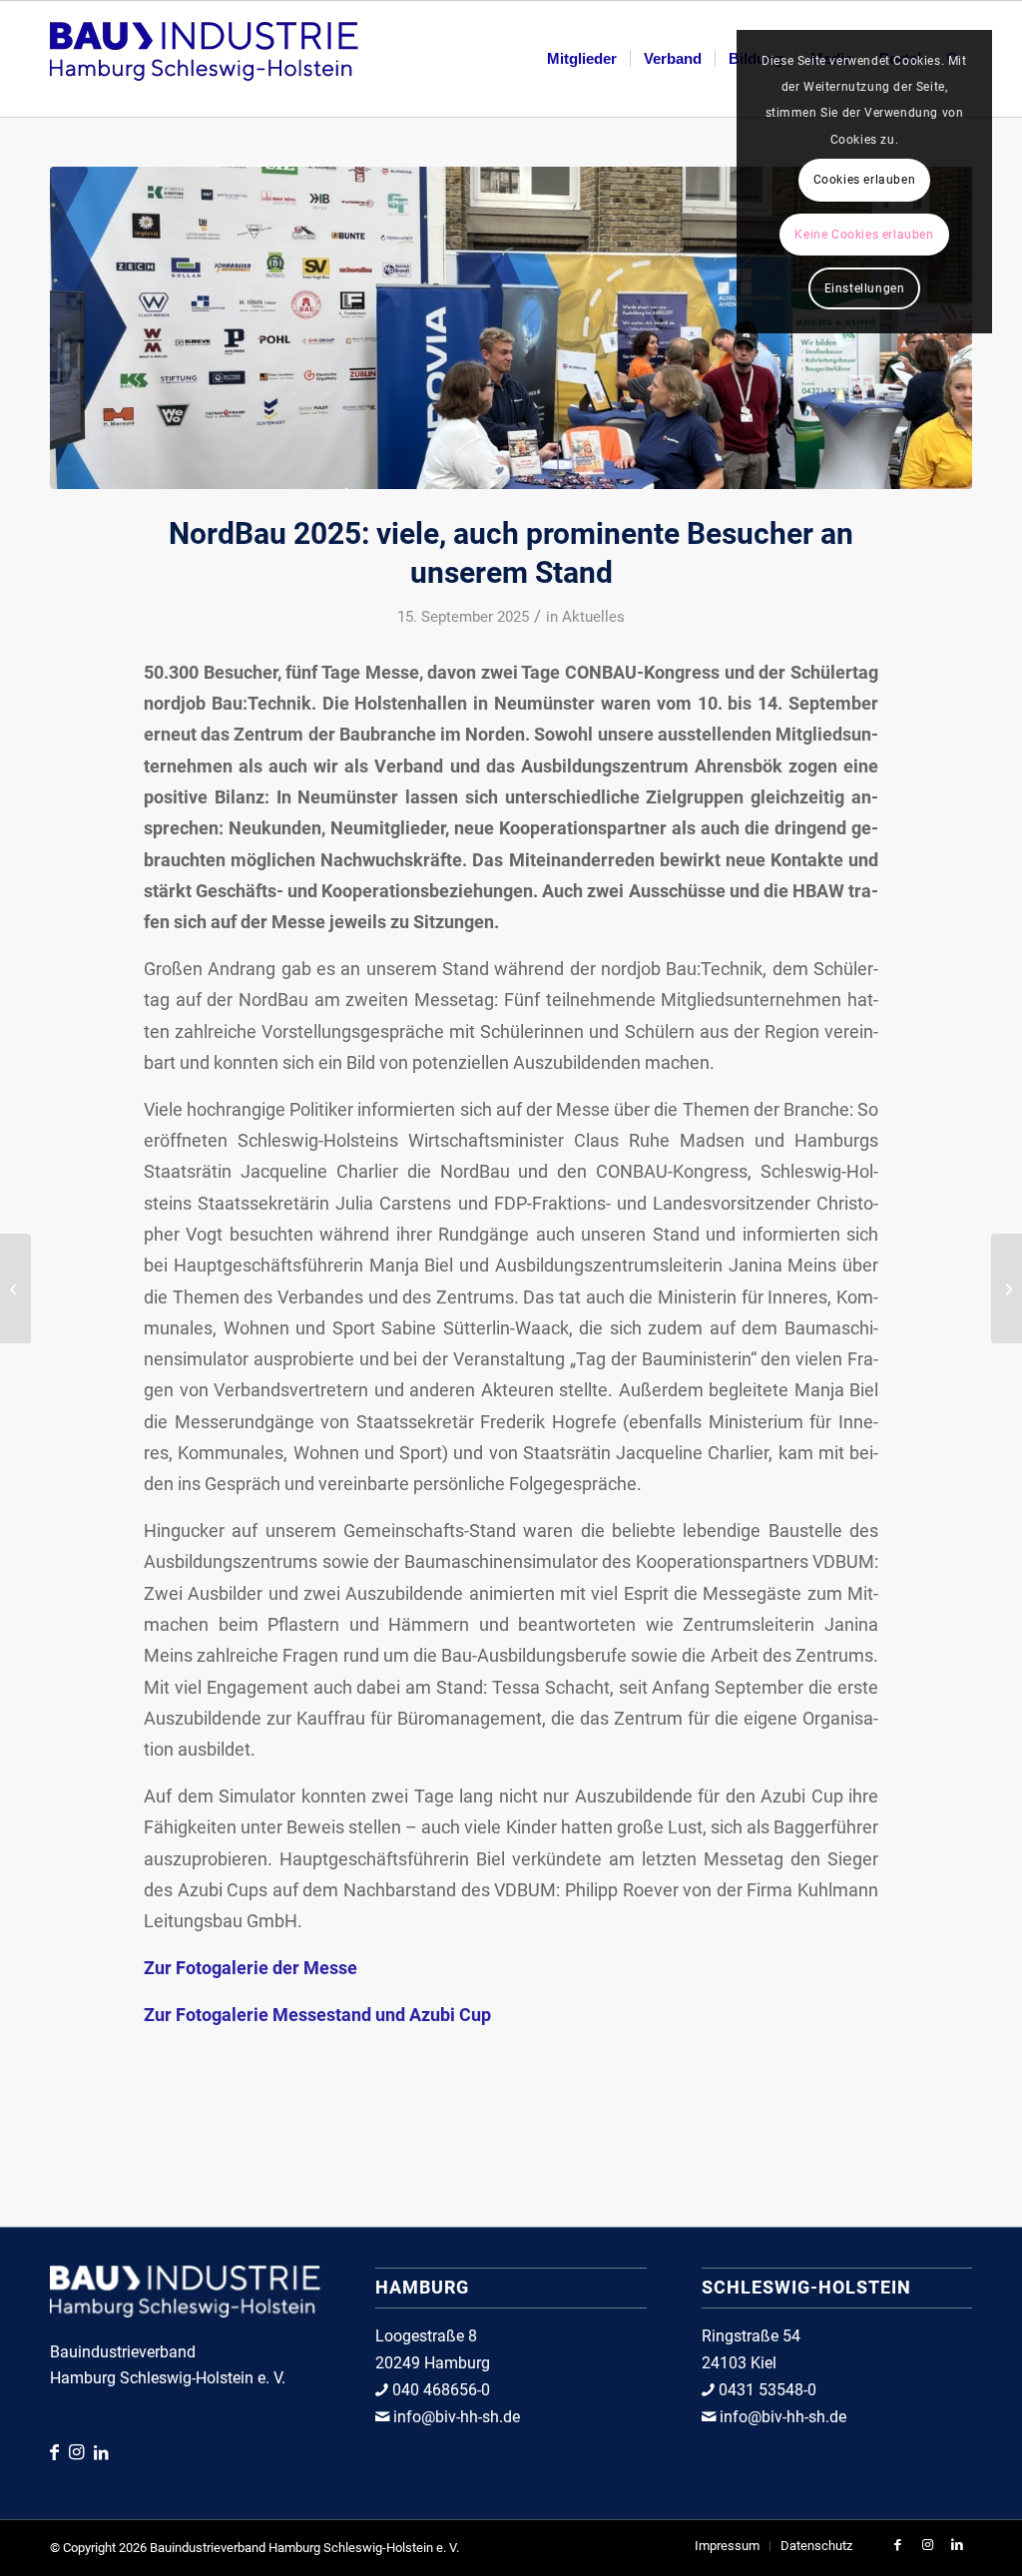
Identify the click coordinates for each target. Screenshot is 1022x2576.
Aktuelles (593, 617)
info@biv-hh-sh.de (455, 2417)
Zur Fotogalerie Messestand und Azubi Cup (317, 2015)
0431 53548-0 (766, 2390)
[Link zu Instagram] (81, 2452)
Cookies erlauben (865, 180)
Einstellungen (865, 288)
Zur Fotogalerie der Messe (251, 1968)
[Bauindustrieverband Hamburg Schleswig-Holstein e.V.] (204, 59)
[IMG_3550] (511, 328)
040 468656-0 (439, 2390)
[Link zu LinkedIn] (101, 2453)
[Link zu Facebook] (59, 2452)
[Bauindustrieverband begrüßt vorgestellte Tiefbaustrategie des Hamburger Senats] (1007, 1288)
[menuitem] (582, 59)
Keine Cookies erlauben (864, 235)
